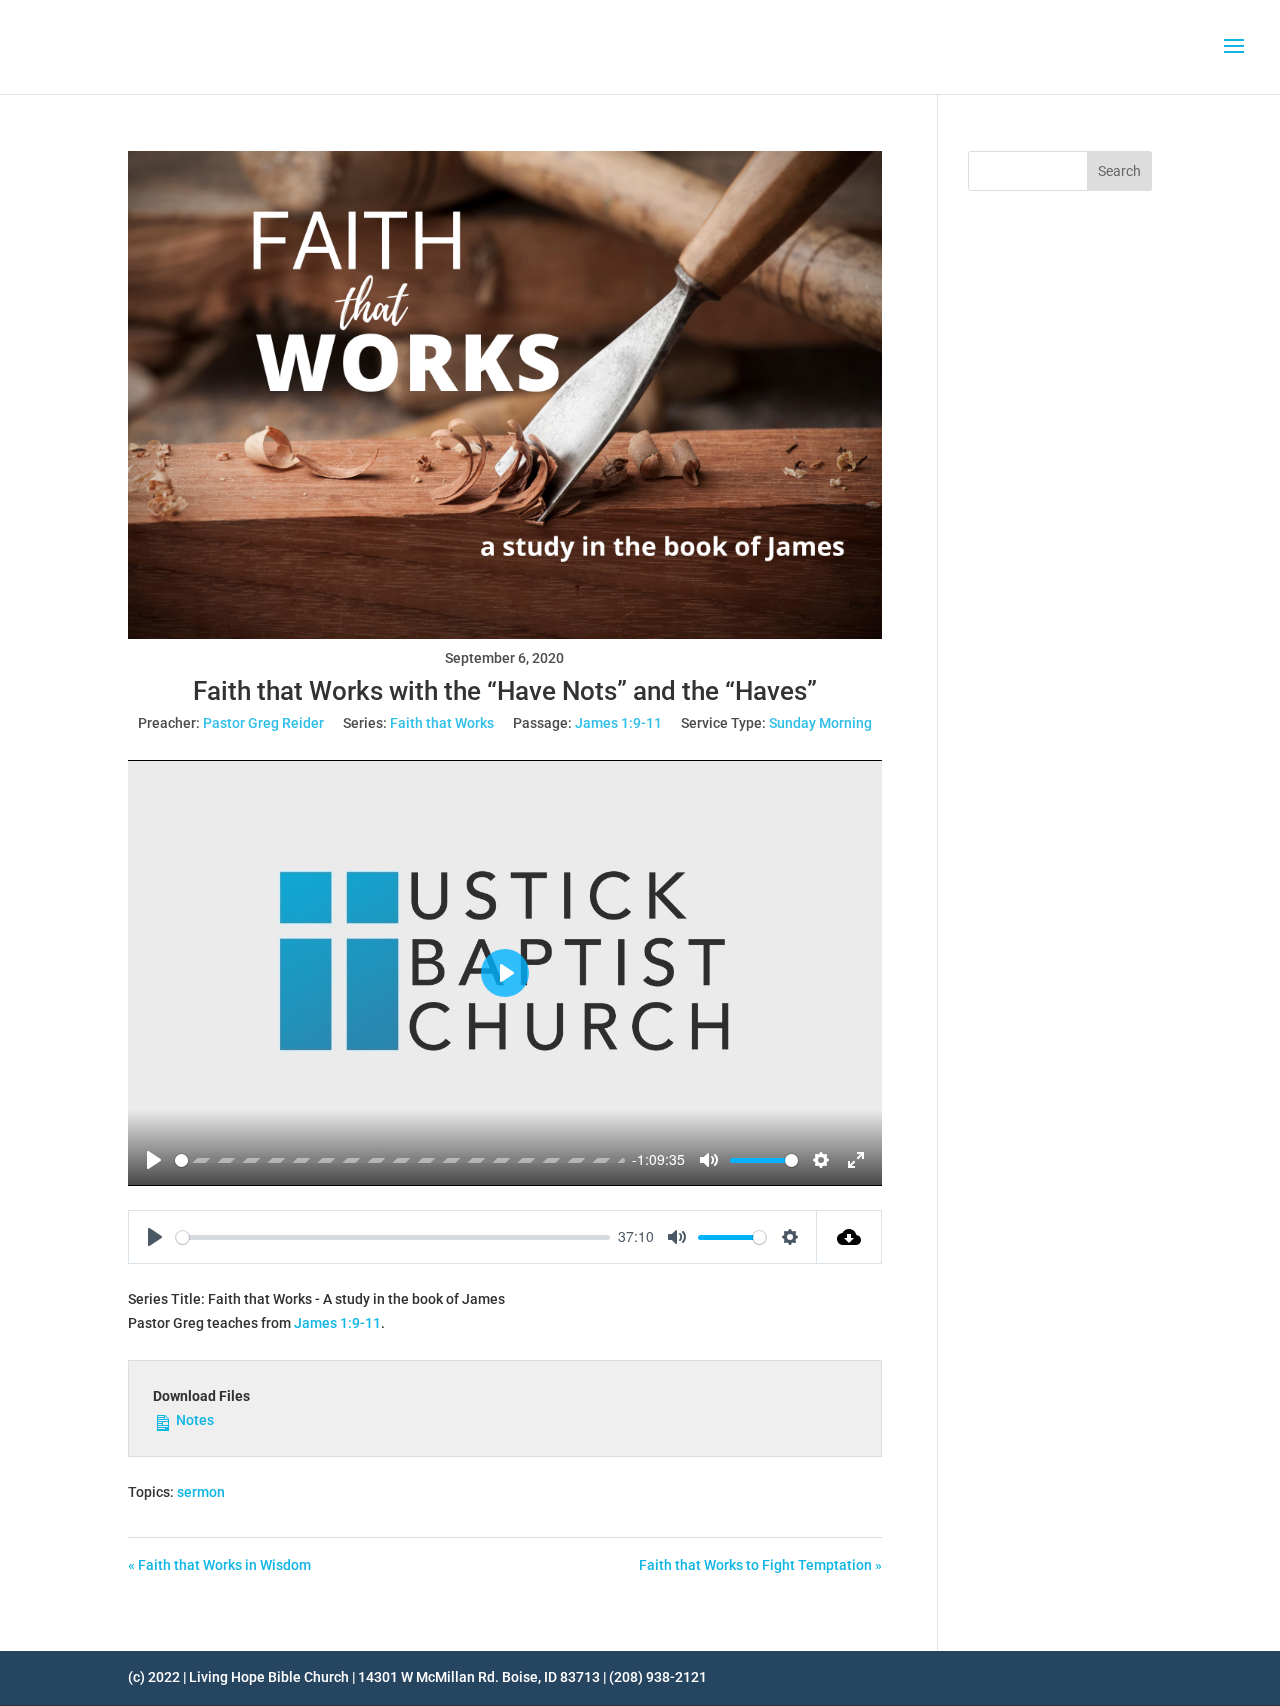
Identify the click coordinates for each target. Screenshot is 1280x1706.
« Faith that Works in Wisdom (219, 1565)
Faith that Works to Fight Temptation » (760, 1565)
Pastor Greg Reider (263, 723)
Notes (193, 1420)
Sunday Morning (820, 723)
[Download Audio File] (849, 1237)
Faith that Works (442, 723)
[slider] (400, 1160)
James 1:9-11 (618, 723)
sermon (201, 1492)
